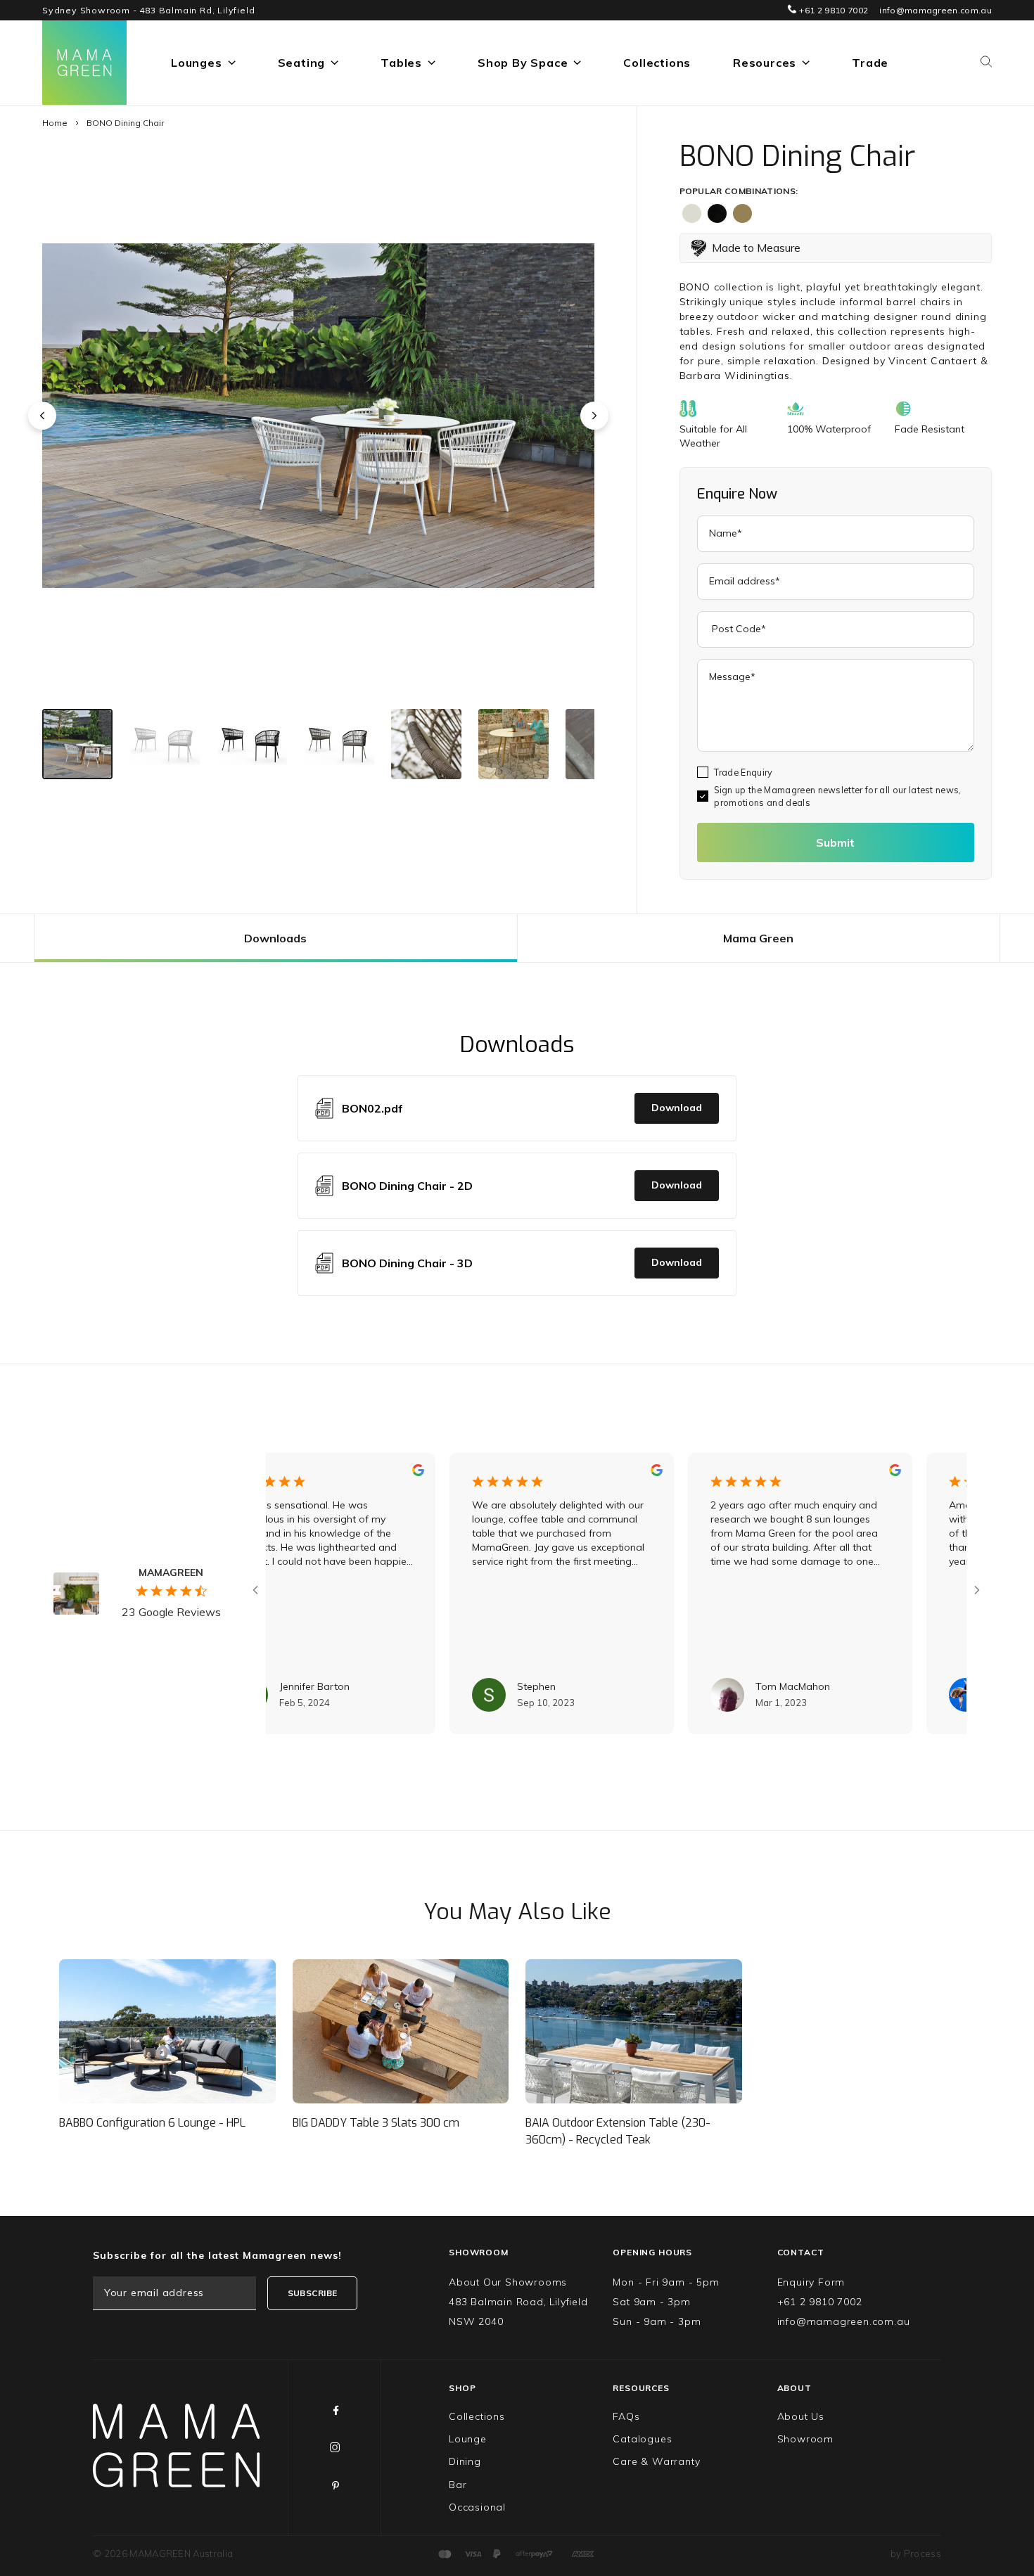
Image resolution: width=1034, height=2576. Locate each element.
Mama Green (758, 938)
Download (677, 1108)
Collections (657, 63)
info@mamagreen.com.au (936, 10)
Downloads (275, 938)
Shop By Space (523, 63)
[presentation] (42, 416)
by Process (916, 2553)
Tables (401, 63)
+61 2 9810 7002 (832, 10)
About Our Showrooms (508, 2282)
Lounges (197, 63)
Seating (302, 63)
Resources (765, 63)
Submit (835, 842)
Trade (870, 63)
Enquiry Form (811, 2282)
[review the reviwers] (360, 1473)
